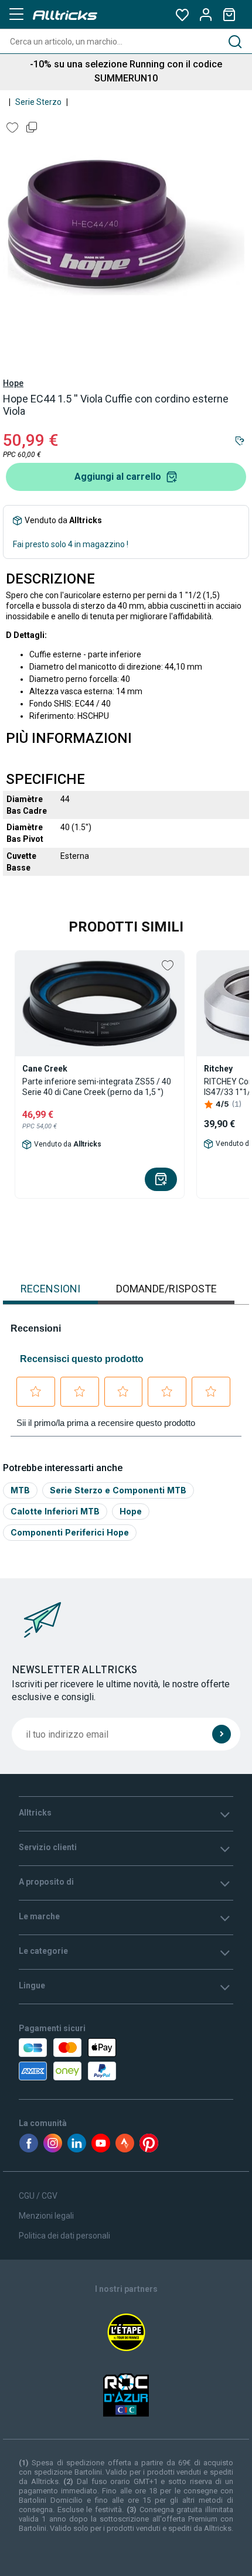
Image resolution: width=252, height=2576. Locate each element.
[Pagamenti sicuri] (86, 2059)
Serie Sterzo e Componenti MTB (118, 1490)
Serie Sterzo (38, 102)
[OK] (222, 1734)
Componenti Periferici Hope (70, 1532)
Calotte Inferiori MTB (55, 1511)
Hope (13, 383)
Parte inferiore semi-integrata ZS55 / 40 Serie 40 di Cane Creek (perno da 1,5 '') (97, 1087)
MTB (20, 1490)
